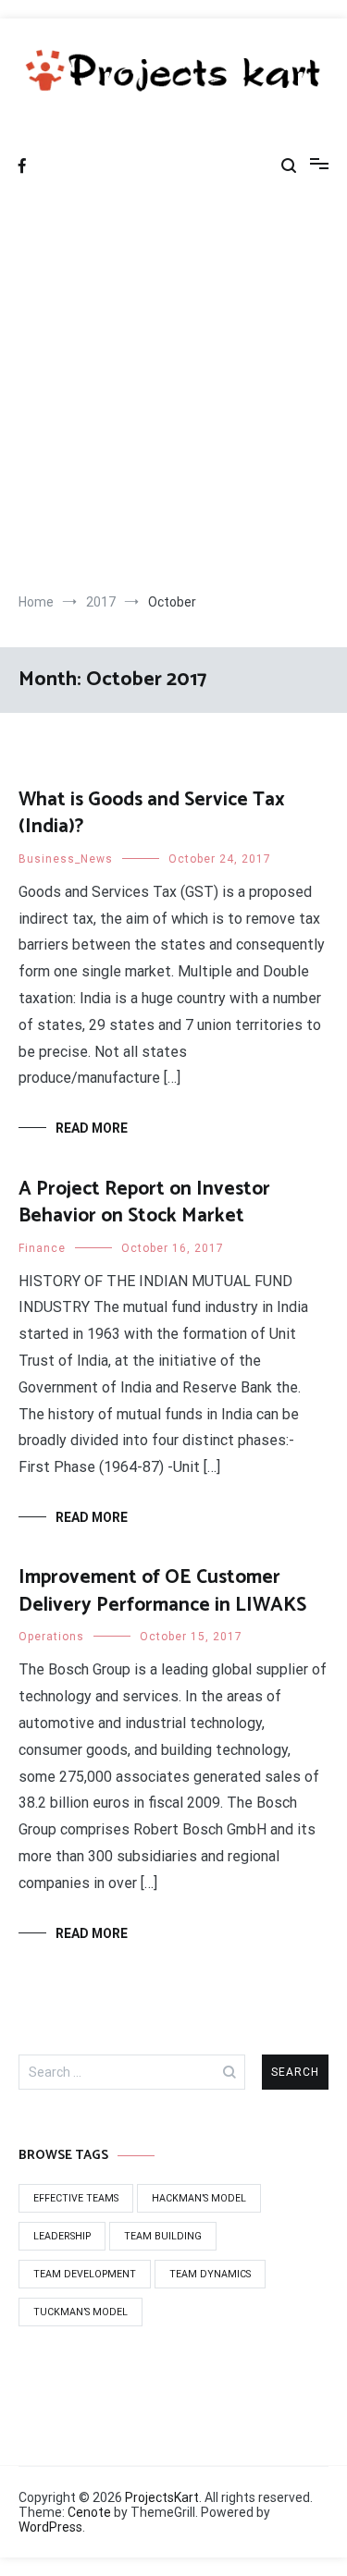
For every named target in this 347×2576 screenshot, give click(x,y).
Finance (42, 1248)
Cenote (89, 2512)
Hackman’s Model (199, 2198)
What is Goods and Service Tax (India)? (152, 813)
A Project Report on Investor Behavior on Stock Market (144, 1202)
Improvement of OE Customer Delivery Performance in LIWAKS (162, 1591)
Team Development (85, 2274)
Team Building (163, 2236)
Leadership (62, 2236)
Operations (51, 1637)
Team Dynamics (210, 2274)
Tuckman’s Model (81, 2312)
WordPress (50, 2527)
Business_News (66, 859)
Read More (92, 1128)
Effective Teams (76, 2198)
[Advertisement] (173, 392)
